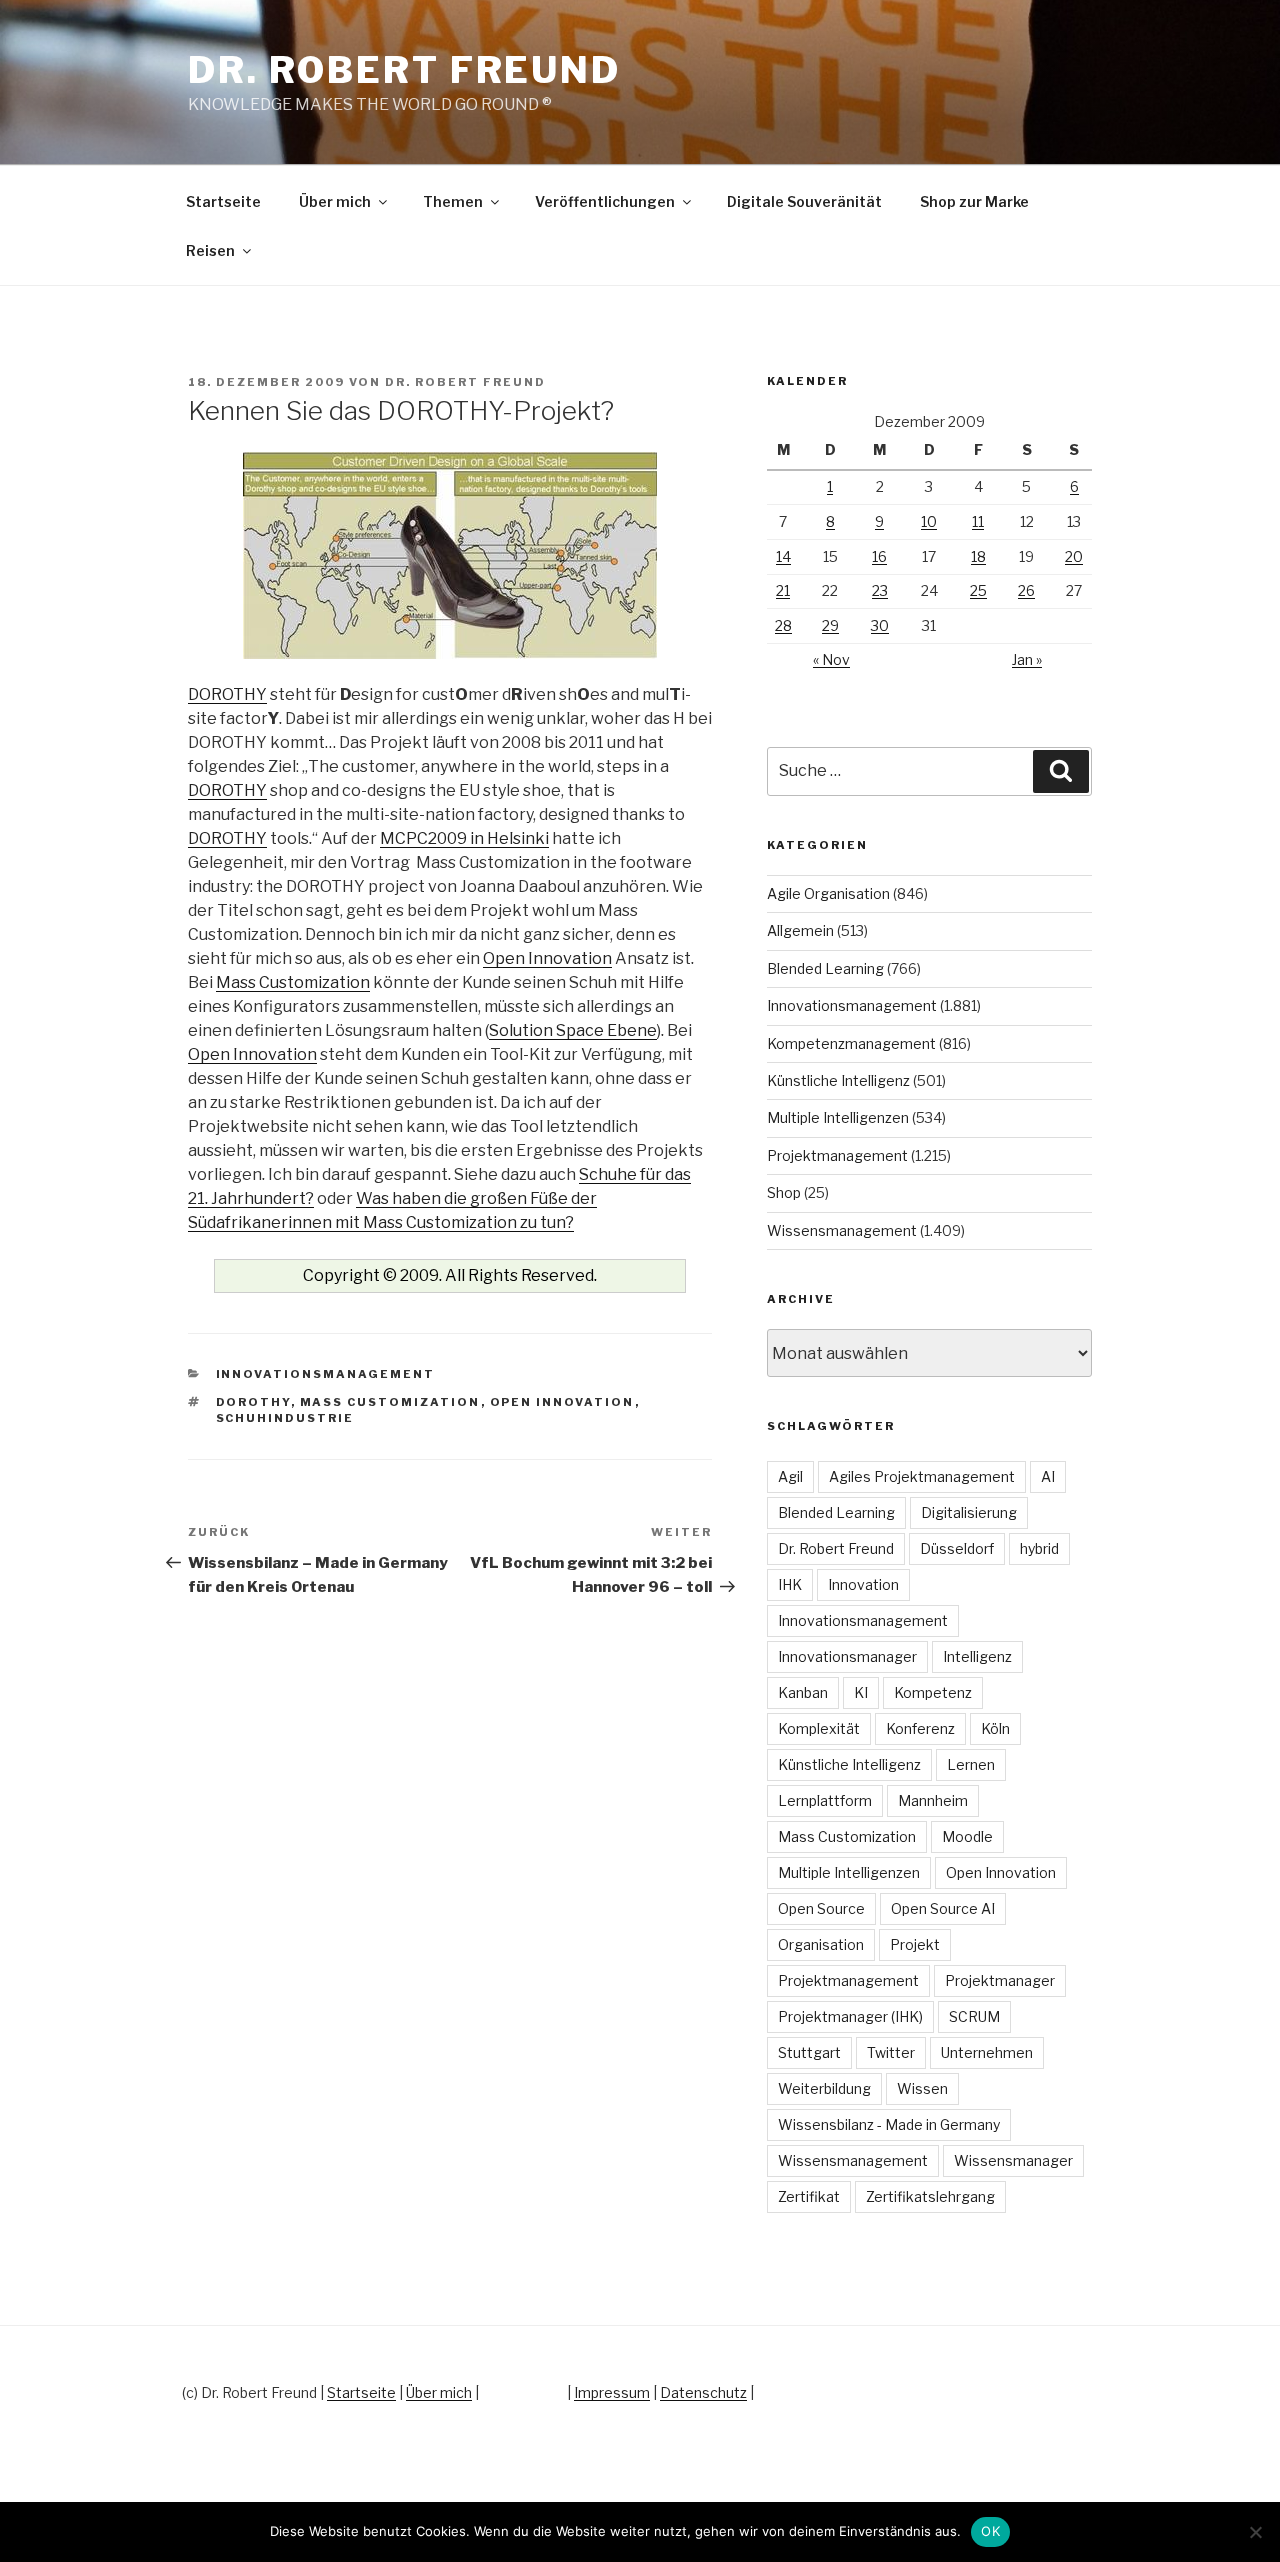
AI (1048, 1476)
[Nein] (1255, 2532)
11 (978, 521)
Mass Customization (293, 982)
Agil (790, 1476)
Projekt (915, 1944)
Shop (784, 1192)
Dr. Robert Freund (404, 70)
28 (783, 625)
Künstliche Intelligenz (838, 1080)
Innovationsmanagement (326, 1374)
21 (783, 590)
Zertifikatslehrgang (930, 2196)
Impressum (612, 2392)
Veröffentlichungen (605, 201)
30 (880, 625)
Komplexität (819, 1728)
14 (783, 556)
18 (978, 556)
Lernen (971, 1764)
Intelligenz (977, 1656)
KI (861, 1692)
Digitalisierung (969, 1512)
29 (830, 625)
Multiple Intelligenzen (838, 1117)
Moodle (967, 1836)
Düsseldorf (957, 1548)
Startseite (223, 201)
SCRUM (974, 2016)
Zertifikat (809, 2196)
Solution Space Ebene (573, 1030)
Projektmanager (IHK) (850, 2016)
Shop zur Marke (974, 201)
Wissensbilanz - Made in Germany (889, 2124)
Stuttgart (809, 2052)
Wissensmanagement (842, 1230)
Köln (995, 1728)
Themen (453, 201)
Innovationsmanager (847, 1656)
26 (1026, 590)
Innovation (863, 1584)
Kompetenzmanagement (851, 1043)
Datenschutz (703, 2392)
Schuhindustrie (285, 1418)
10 (929, 521)
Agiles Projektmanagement (922, 1476)
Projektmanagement (837, 1155)
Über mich (335, 201)
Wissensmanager (1013, 2160)
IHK (790, 1584)
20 (1074, 556)
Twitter (891, 2052)
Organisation (821, 1944)
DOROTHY (227, 694)
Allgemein (800, 930)
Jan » (1027, 659)
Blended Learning (825, 968)
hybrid (1039, 1548)
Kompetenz (933, 1692)
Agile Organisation (828, 893)
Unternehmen (987, 2052)
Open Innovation (547, 958)
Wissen (922, 2088)
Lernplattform (825, 1800)
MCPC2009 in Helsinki (464, 838)
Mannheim (933, 1800)
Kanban (803, 1692)
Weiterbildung (824, 2088)
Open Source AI (943, 1908)
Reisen (210, 250)
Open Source (821, 1908)
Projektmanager (1000, 1980)
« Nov (831, 659)
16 (879, 556)
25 (978, 590)
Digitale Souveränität (804, 201)
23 (880, 590)
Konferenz (920, 1728)
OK (990, 2531)
